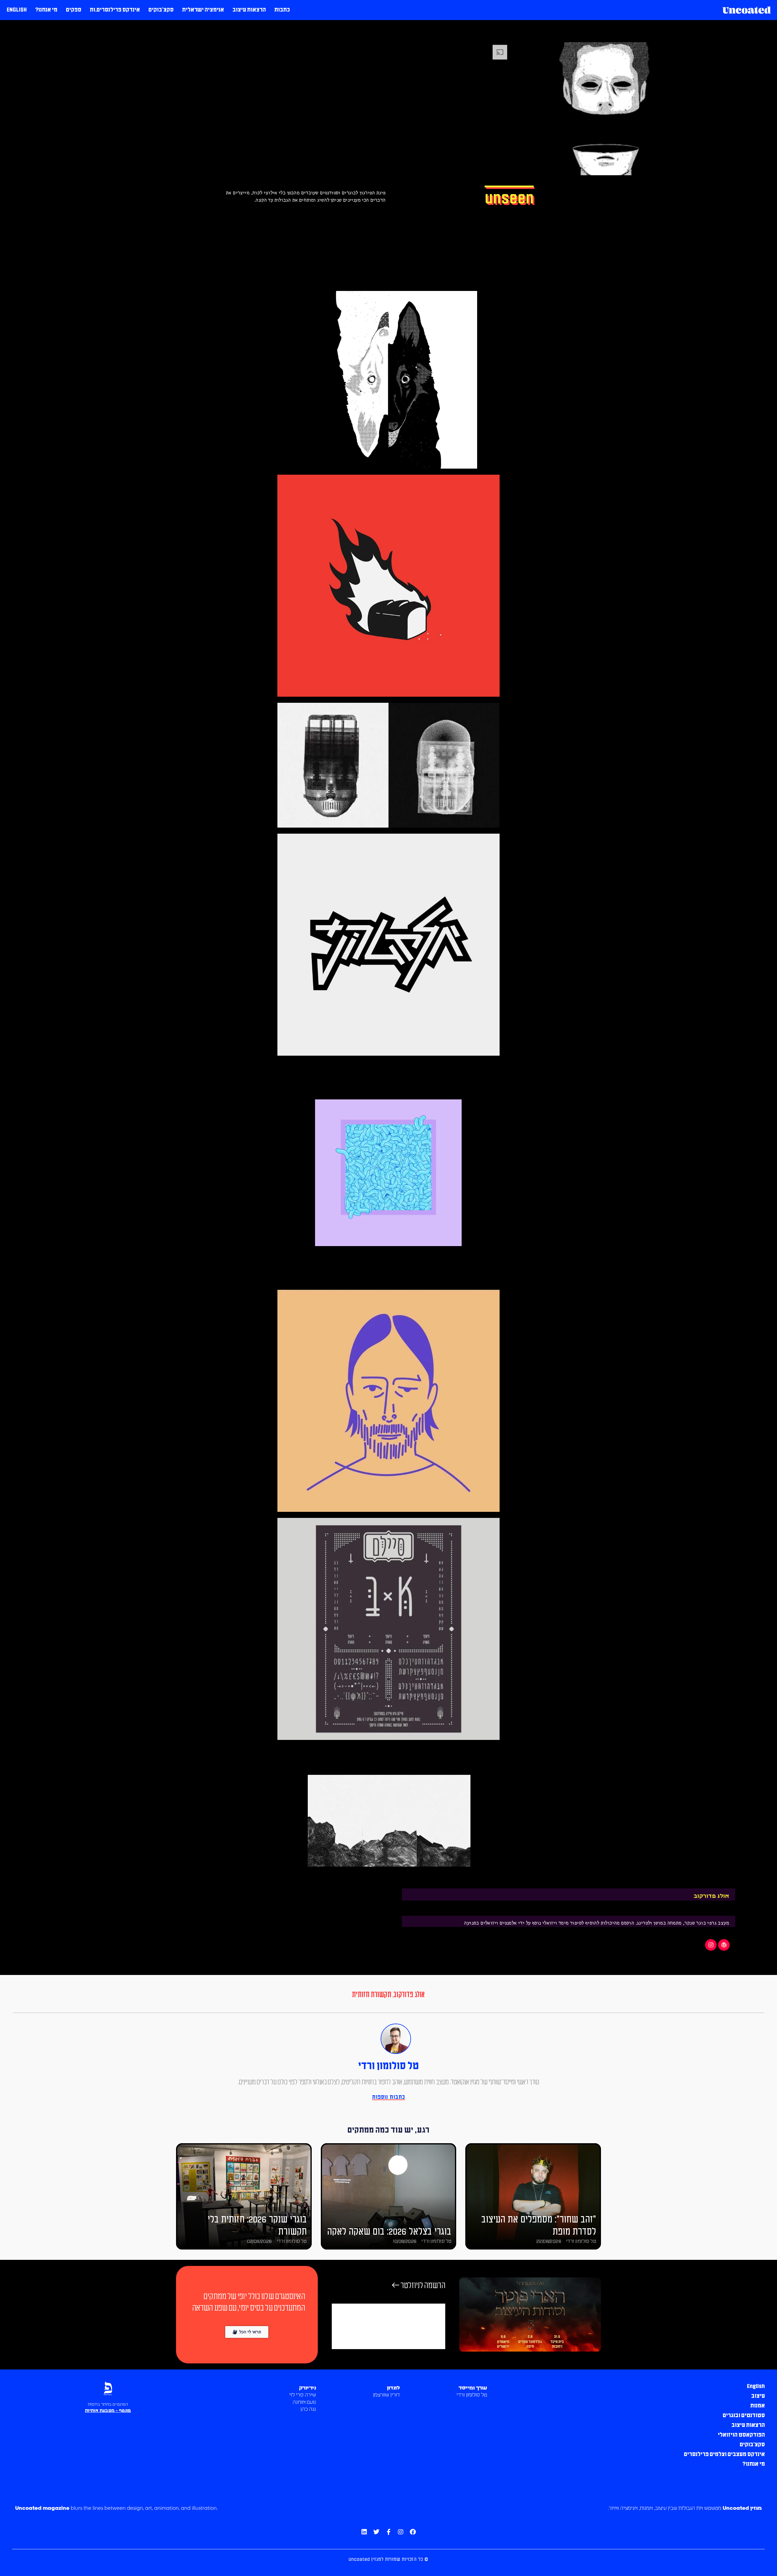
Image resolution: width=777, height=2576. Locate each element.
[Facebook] (413, 2532)
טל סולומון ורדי (388, 2066)
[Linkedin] (364, 2532)
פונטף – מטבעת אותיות (108, 2411)
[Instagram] (711, 1945)
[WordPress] (724, 1945)
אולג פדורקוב (409, 1995)
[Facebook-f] (388, 2532)
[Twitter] (376, 2532)
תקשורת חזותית (372, 1995)
